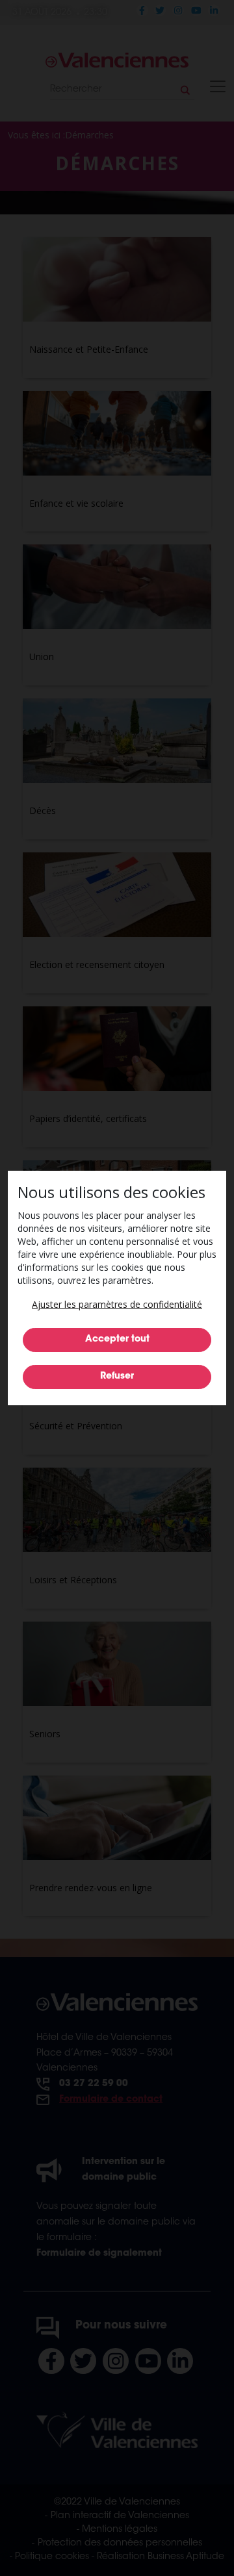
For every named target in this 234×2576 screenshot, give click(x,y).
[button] (117, 1304)
